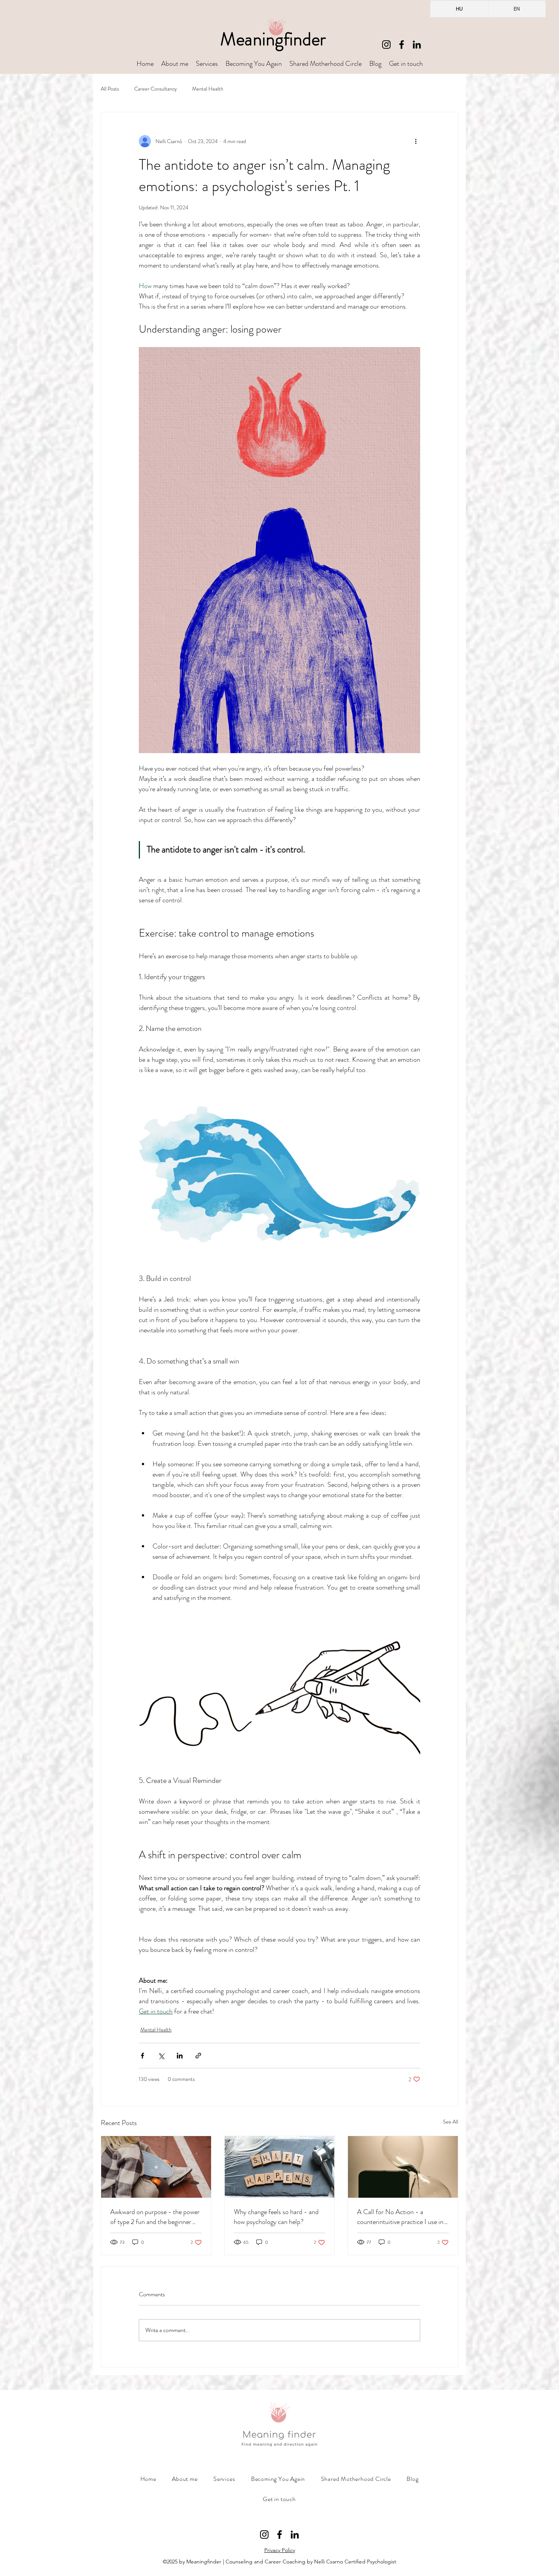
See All (451, 2122)
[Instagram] (386, 45)
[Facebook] (402, 45)
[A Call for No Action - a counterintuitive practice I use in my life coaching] (403, 2167)
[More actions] (416, 141)
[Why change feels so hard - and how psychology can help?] (280, 2167)
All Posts (110, 89)
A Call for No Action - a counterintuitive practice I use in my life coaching (400, 2217)
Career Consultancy (156, 89)
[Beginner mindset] (156, 2167)
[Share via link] (198, 2056)
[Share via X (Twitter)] (161, 2056)
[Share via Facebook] (142, 2056)
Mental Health (208, 89)
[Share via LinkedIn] (180, 2056)
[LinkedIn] (417, 45)
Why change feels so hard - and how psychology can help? (276, 2217)
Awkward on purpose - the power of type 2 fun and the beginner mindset (155, 2217)
